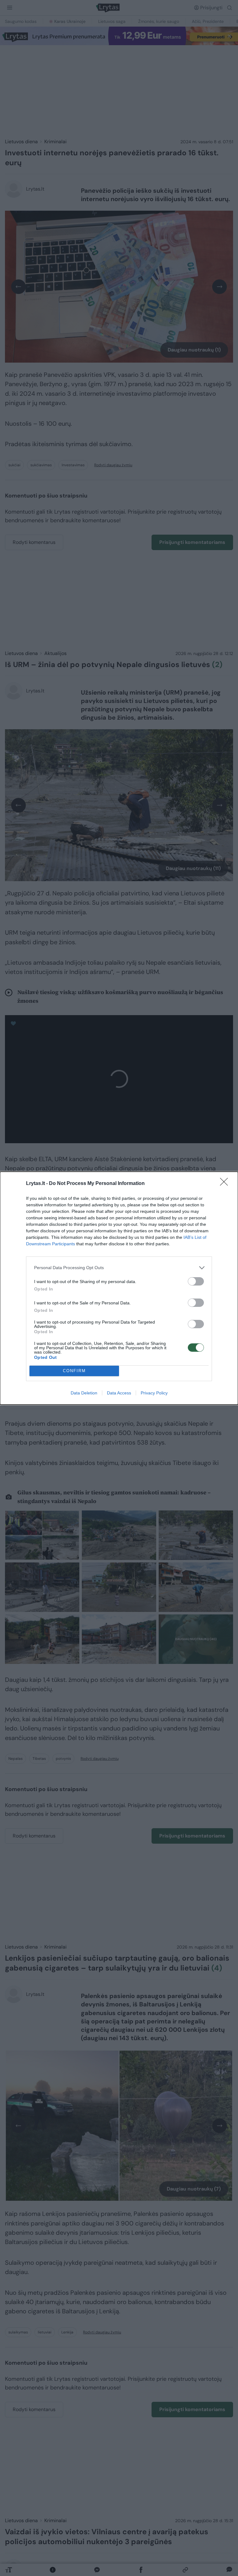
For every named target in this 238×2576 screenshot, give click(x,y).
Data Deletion (84, 1393)
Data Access (119, 1393)
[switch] (196, 1281)
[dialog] (119, 1288)
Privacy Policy (154, 1393)
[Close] (226, 1184)
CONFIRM (74, 1371)
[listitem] (119, 1268)
